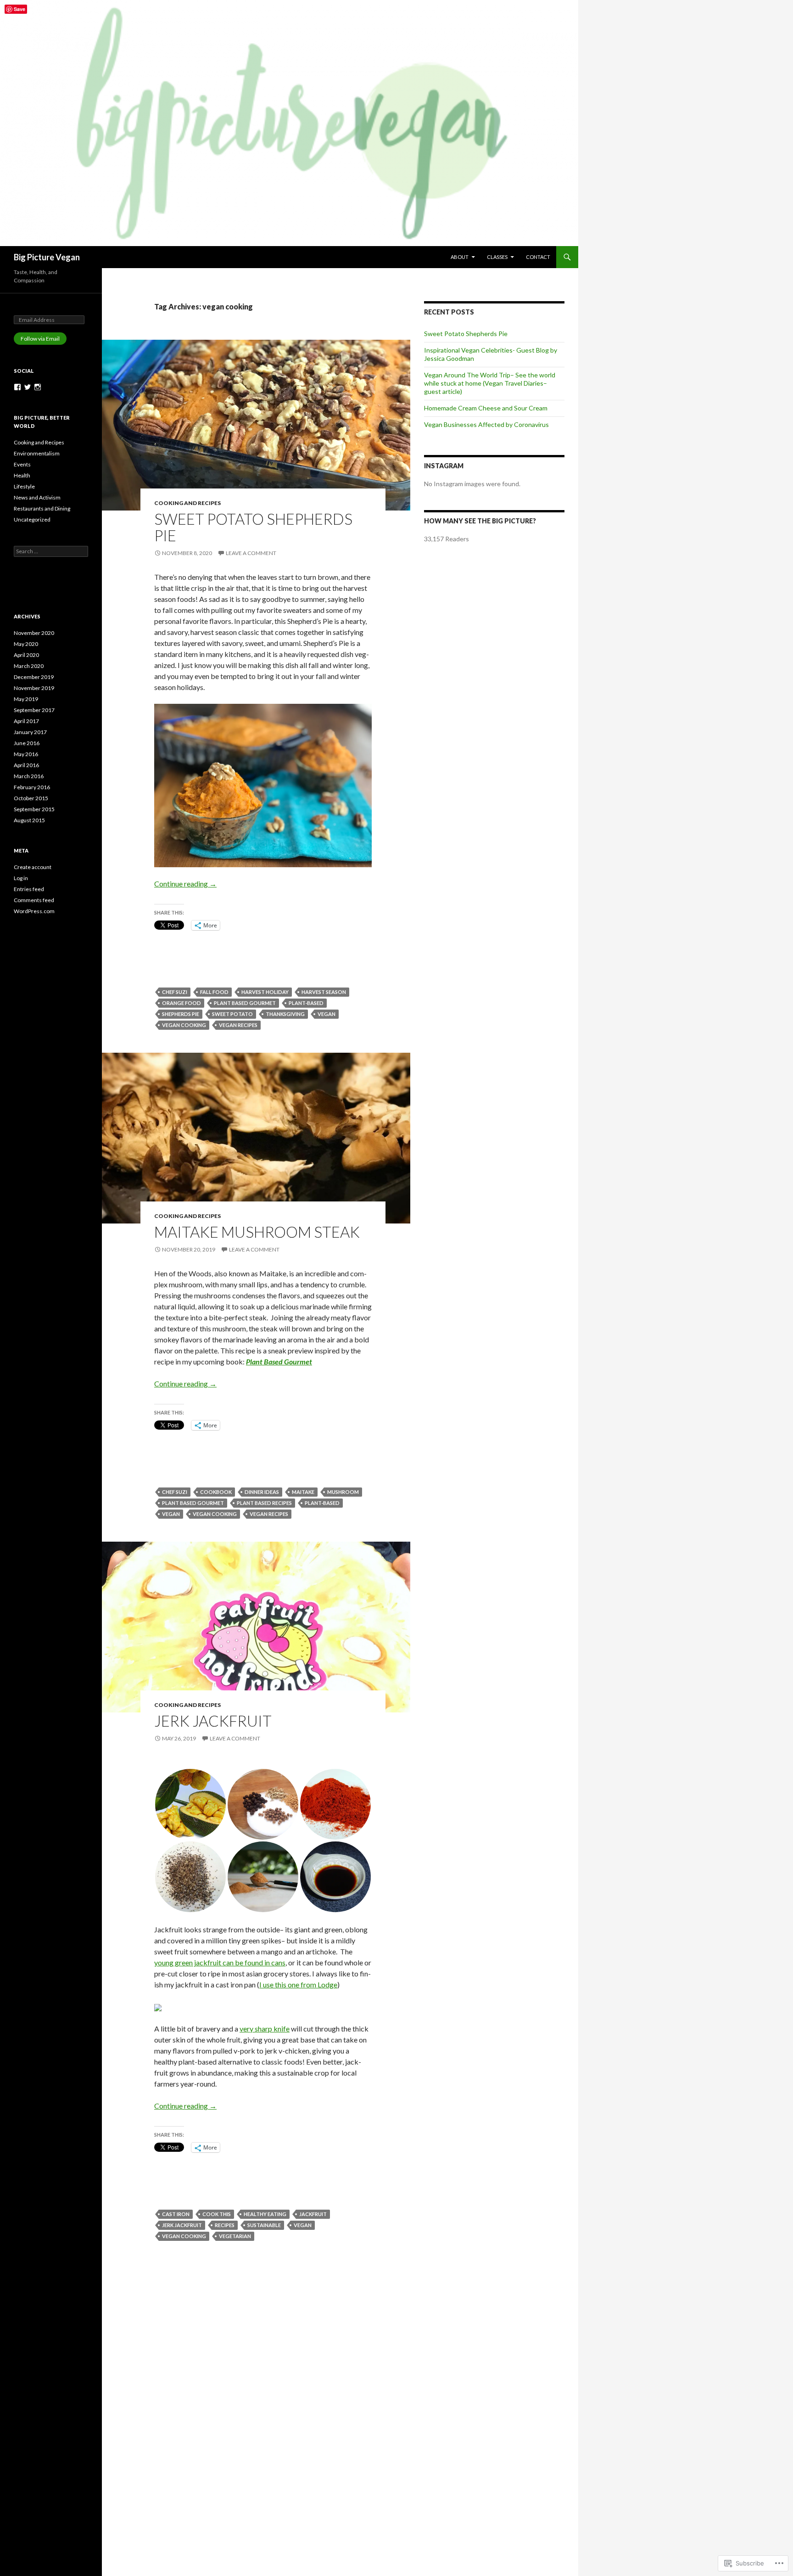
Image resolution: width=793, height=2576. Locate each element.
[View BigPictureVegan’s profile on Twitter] (28, 387)
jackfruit (313, 2214)
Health (22, 475)
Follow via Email (40, 339)
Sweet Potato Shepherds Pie (253, 527)
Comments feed (34, 900)
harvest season (324, 992)
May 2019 (26, 699)
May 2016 (26, 754)
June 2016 (27, 743)
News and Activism (37, 497)
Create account (33, 867)
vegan (327, 1014)
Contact (538, 257)
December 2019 (34, 677)
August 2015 (29, 820)
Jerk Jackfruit (213, 1721)
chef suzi (175, 992)
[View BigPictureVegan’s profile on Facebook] (17, 387)
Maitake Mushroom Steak (257, 1232)
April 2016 (26, 765)
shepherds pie (181, 1014)
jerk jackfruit (182, 2225)
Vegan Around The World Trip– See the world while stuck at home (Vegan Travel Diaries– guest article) (490, 383)
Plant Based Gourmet (279, 1361)
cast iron (176, 2214)
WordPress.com (34, 911)
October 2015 (31, 798)
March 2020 (29, 666)
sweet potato (232, 1014)
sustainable (264, 2225)
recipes (225, 2225)
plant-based (306, 1003)
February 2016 (32, 787)
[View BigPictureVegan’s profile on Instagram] (38, 387)
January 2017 (30, 732)
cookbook (216, 1492)
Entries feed (29, 889)
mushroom (343, 1492)
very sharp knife (265, 2029)
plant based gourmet (245, 1003)
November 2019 (34, 688)
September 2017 (34, 710)
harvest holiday (265, 992)
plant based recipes (264, 1503)
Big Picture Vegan (47, 257)
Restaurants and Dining (42, 508)
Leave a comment (251, 553)
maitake (303, 1492)
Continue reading (185, 884)
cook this (217, 2214)
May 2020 (26, 644)
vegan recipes (238, 1025)
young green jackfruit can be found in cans (220, 1962)
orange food (181, 1003)
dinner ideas (262, 1492)
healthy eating (265, 2214)
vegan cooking (184, 1025)
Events (22, 464)
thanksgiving (285, 1014)
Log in (21, 878)
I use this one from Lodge (298, 1984)
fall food (214, 992)
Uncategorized (32, 519)
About (460, 257)
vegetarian (235, 2236)
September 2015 (34, 809)
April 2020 (26, 655)
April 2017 (26, 721)
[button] (190, 1804)
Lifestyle (24, 486)
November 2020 (34, 633)
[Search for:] (51, 551)
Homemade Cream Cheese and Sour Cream (486, 408)
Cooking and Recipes (187, 503)
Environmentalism (37, 453)
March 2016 (29, 776)
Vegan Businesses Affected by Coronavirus (486, 424)
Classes (497, 257)
